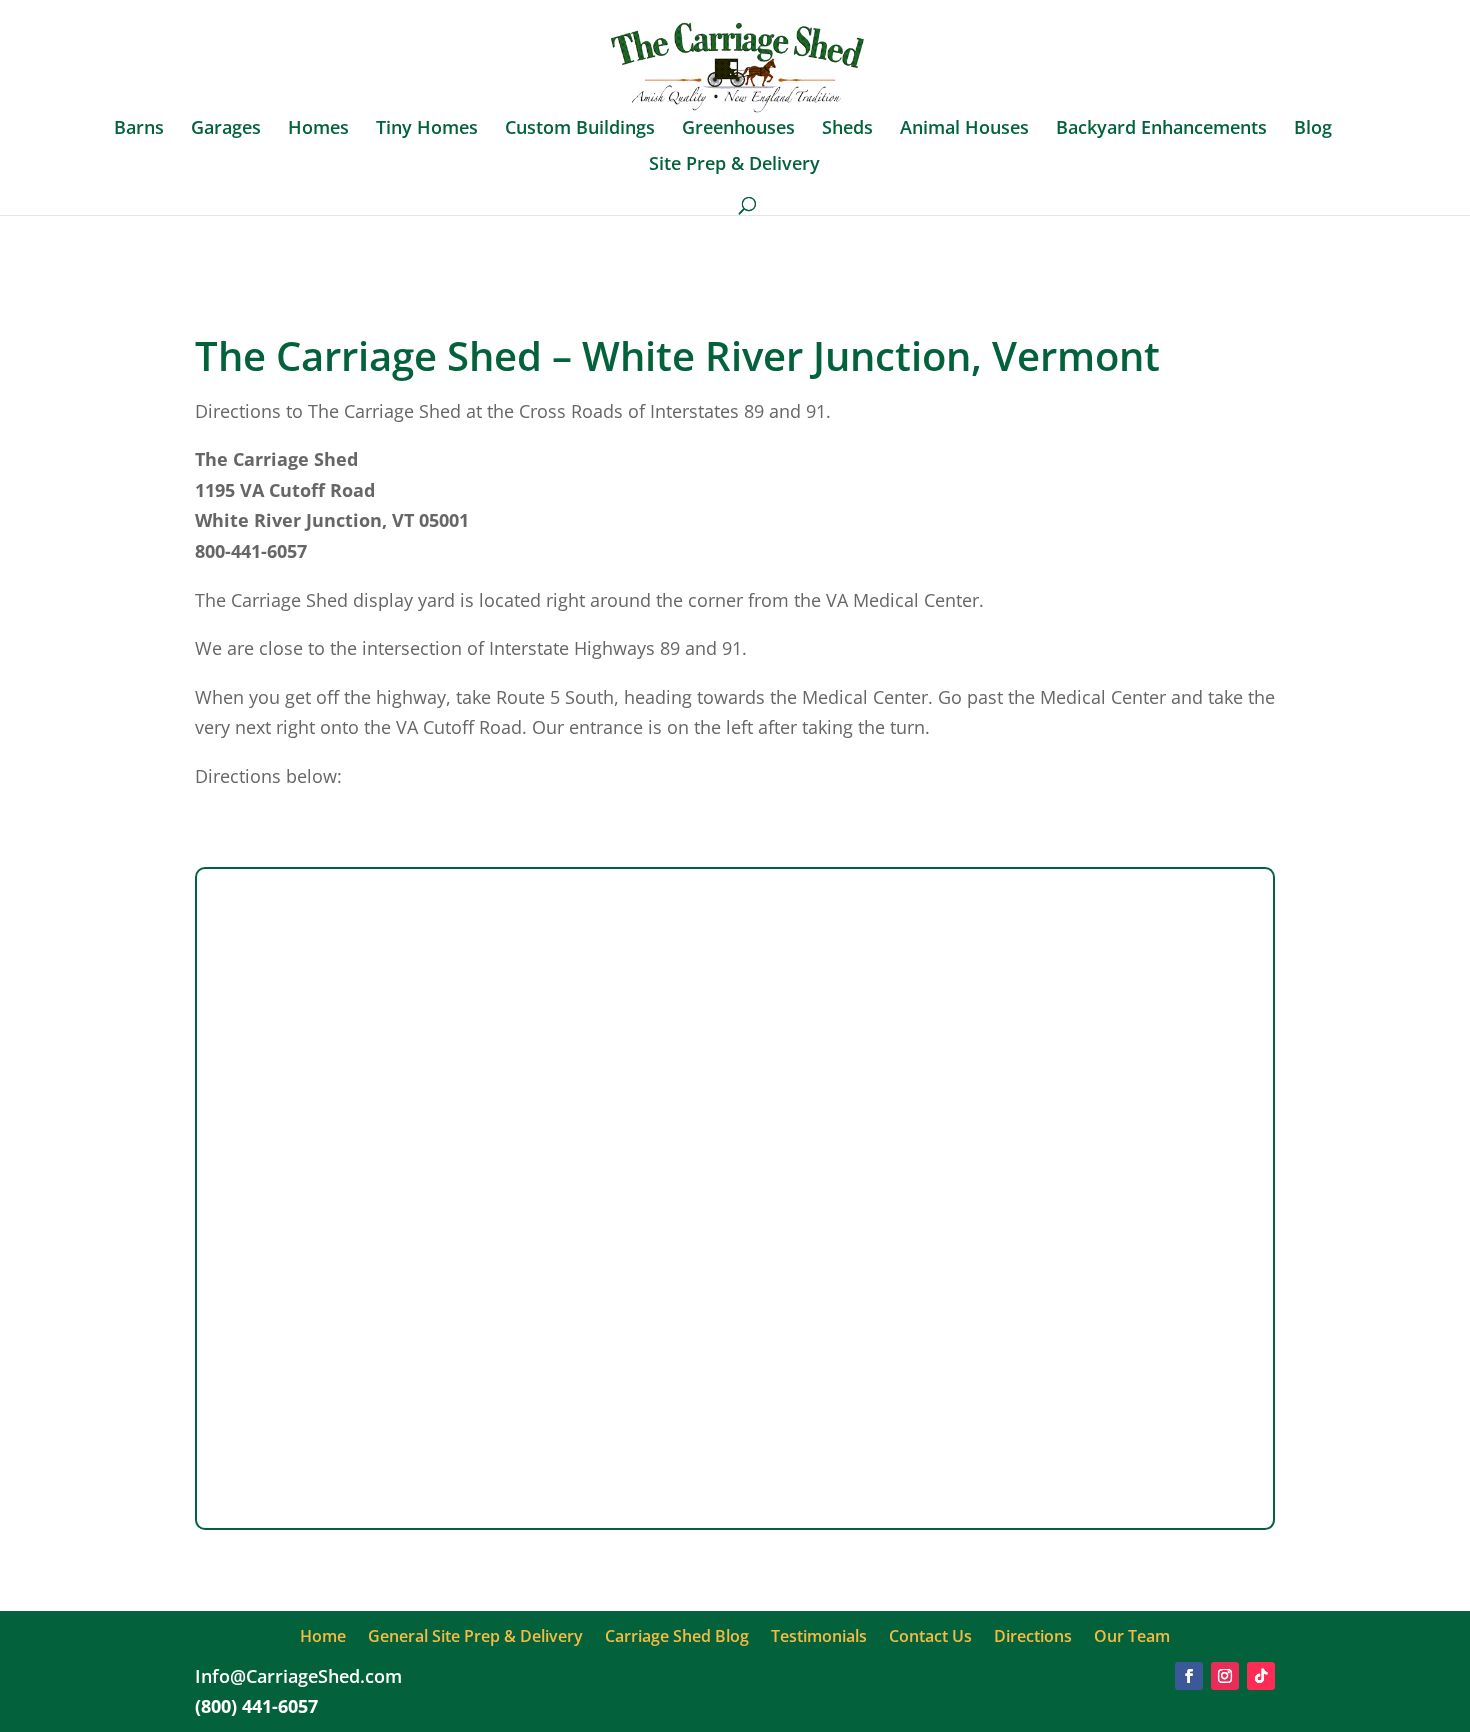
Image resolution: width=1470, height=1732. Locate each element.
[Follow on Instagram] (1225, 1676)
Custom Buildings (580, 129)
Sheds (847, 129)
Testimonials (819, 1638)
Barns (139, 129)
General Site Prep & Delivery (475, 1638)
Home (323, 1638)
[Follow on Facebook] (1189, 1676)
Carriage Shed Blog (677, 1638)
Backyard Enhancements (1161, 129)
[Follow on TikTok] (1261, 1676)
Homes (318, 129)
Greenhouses (738, 129)
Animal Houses (964, 129)
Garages (226, 129)
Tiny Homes (427, 129)
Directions (1033, 1638)
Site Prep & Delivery (734, 165)
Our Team (1132, 1638)
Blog (1313, 129)
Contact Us (930, 1638)
